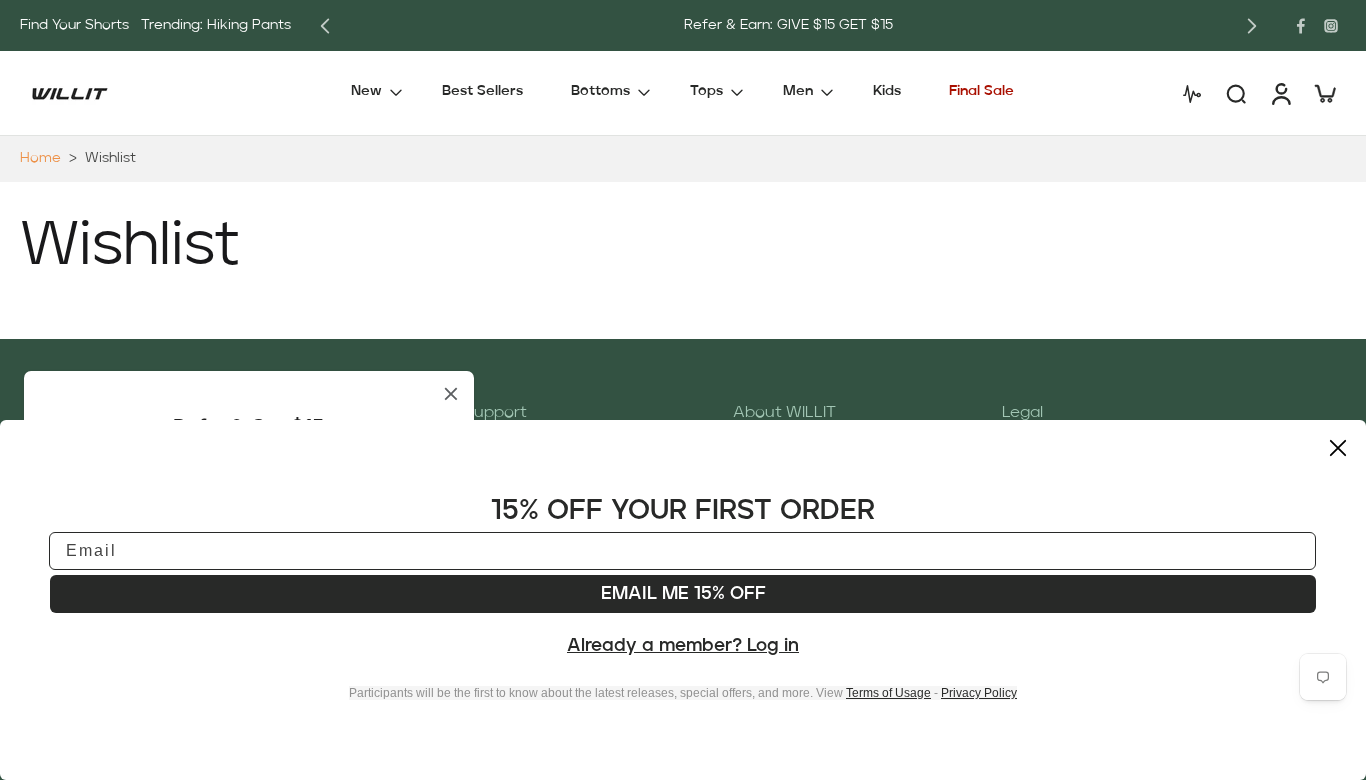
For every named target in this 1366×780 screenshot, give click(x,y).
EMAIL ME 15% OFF (683, 594)
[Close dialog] (1338, 448)
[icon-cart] (1324, 93)
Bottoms (600, 92)
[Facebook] (1301, 26)
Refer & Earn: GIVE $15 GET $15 (788, 25)
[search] (1236, 93)
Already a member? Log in (683, 646)
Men (798, 92)
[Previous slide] (325, 26)
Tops (706, 92)
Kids (887, 92)
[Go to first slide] (1252, 26)
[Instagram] (1331, 26)
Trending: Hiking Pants (216, 25)
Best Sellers (482, 92)
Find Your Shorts (74, 25)
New (366, 92)
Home (40, 158)
